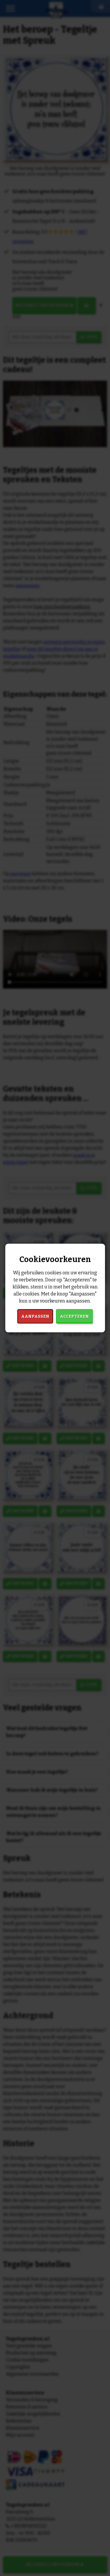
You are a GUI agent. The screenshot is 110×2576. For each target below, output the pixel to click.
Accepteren (74, 1316)
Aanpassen (35, 1316)
